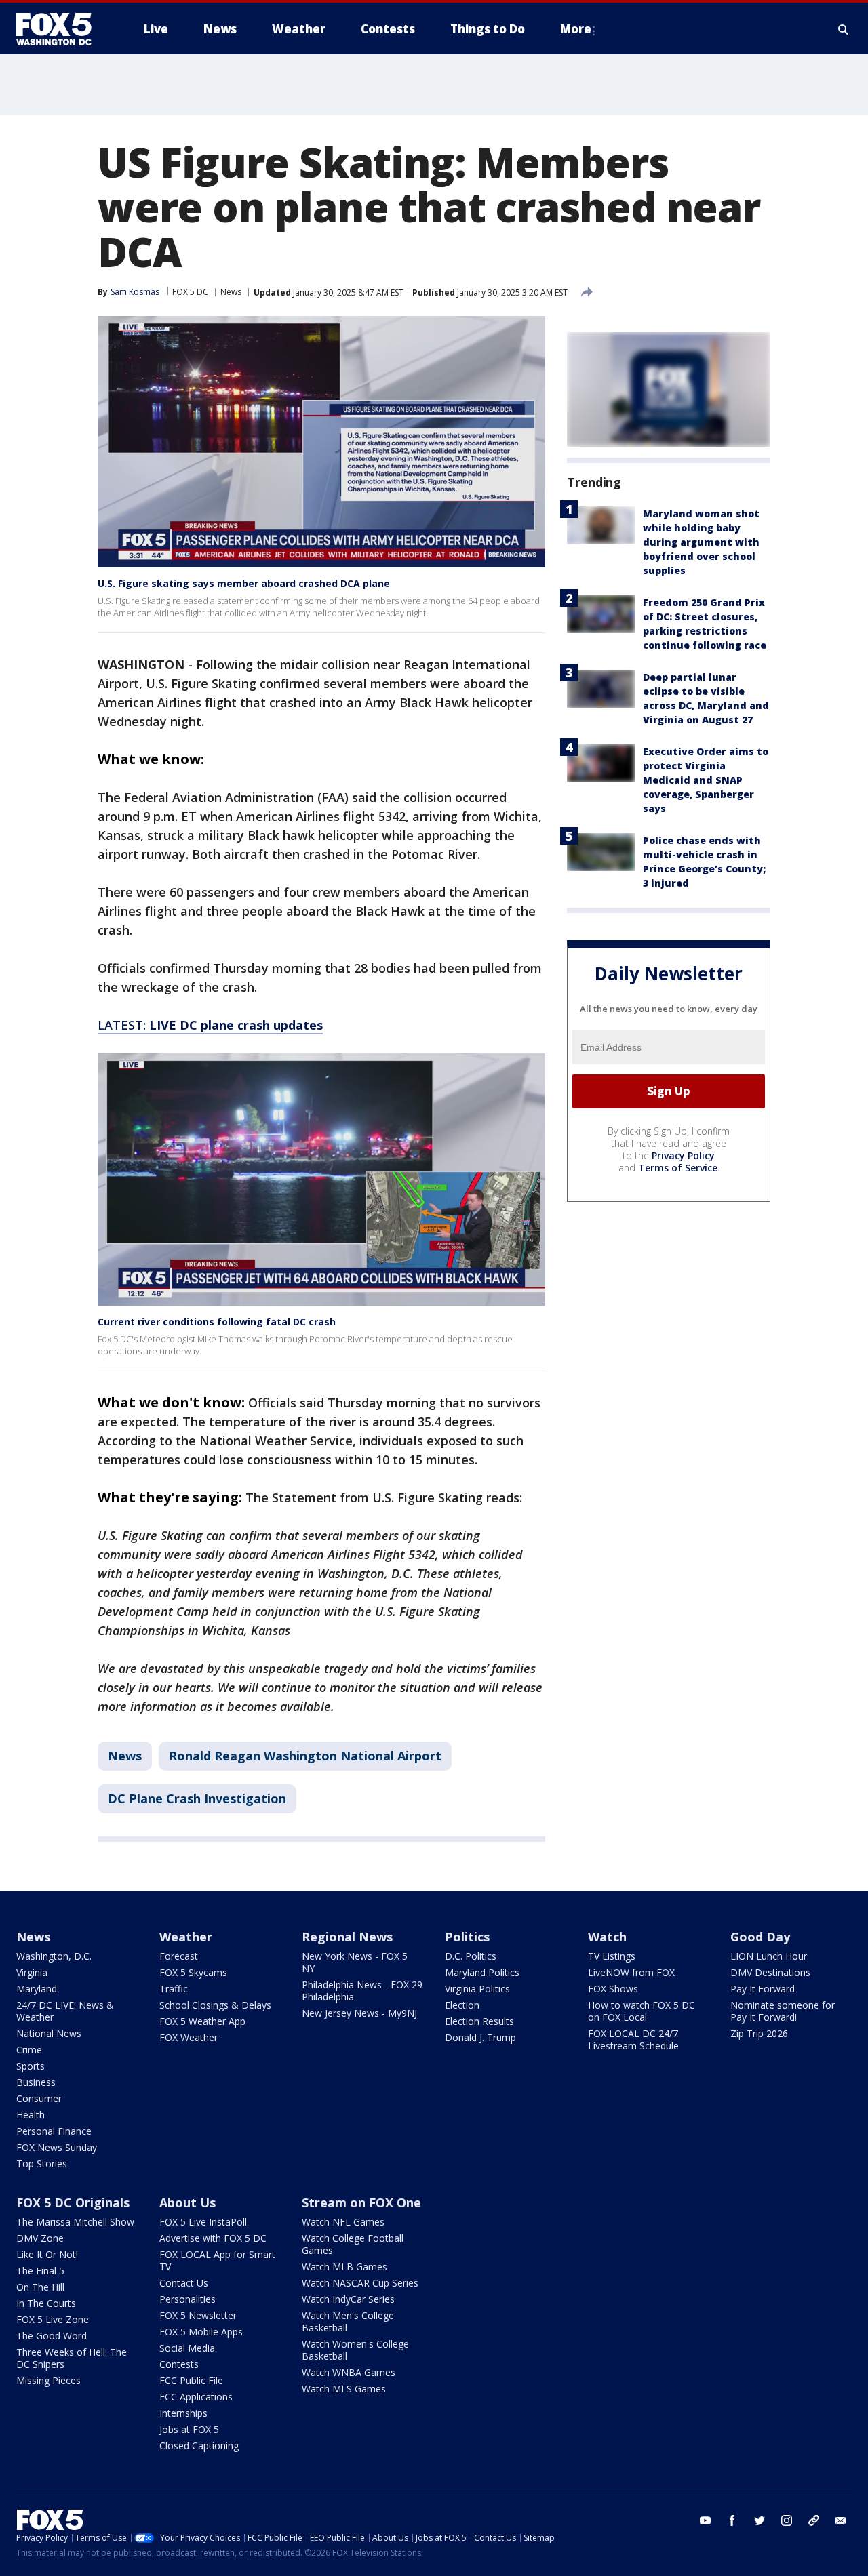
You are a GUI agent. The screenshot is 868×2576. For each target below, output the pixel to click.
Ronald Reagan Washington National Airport (305, 1756)
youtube (705, 2520)
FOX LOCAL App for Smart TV (217, 2260)
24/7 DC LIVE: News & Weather (65, 2011)
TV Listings (612, 1956)
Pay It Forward (763, 1989)
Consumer (39, 2098)
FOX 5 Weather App (202, 2021)
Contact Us (184, 2283)
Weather (186, 1937)
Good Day (760, 1937)
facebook (732, 2520)
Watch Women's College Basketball (355, 2350)
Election (462, 2005)
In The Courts (46, 2303)
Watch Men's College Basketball (348, 2321)
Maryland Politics (482, 1972)
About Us (188, 2202)
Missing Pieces (48, 2380)
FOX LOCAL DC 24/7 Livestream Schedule (633, 2039)
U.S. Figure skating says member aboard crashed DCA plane (244, 583)
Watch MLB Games (344, 2267)
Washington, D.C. (54, 1956)
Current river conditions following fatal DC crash (217, 1322)
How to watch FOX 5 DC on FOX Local (642, 2011)
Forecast (179, 1956)
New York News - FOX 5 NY (355, 1962)
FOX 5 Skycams (193, 1972)
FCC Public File (191, 2380)
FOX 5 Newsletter (198, 2315)
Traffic (174, 1989)
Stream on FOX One (361, 2202)
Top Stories (42, 2164)
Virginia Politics (477, 1989)
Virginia (32, 1972)
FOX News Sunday (57, 2147)
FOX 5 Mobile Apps (201, 2332)
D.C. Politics (471, 1956)
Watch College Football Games (353, 2244)
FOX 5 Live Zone (53, 2319)
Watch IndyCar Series (348, 2299)
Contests (179, 2364)
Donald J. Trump (480, 2037)
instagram (787, 2520)
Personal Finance (54, 2131)
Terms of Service (678, 1168)
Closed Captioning (199, 2446)
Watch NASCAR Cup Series (360, 2283)
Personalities (188, 2299)
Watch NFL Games (343, 2222)
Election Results (479, 2021)
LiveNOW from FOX (631, 1972)
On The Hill (40, 2287)
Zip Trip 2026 (759, 2033)
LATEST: (210, 1025)
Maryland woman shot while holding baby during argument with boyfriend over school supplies (701, 542)
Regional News (347, 1937)
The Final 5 (40, 2271)
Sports (31, 2066)
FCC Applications (196, 2397)
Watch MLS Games (344, 2389)
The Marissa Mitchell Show (75, 2222)
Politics (467, 1937)
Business (36, 2082)
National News (49, 2033)
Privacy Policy (683, 1155)
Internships (183, 2413)
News (231, 292)
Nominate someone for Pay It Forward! (783, 2011)
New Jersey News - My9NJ (359, 2013)
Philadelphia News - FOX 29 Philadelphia (362, 1991)
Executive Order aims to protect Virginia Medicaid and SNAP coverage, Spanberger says (706, 780)
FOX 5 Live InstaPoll (203, 2222)
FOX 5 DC (190, 292)
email (841, 2520)
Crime (29, 2050)
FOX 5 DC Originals (73, 2202)
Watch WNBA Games (349, 2372)
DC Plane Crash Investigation (197, 1798)
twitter (759, 2520)
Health (31, 2115)
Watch (607, 1937)
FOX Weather (189, 2037)
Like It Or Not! (47, 2254)
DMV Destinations (770, 1972)
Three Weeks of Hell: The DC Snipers (72, 2358)
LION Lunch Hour (769, 1956)
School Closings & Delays (215, 2005)
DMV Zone (40, 2238)
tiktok (814, 2520)
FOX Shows (613, 1989)
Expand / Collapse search (844, 29)
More (576, 29)
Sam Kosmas (135, 292)
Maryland (37, 1989)
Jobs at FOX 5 (189, 2429)
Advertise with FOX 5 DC (213, 2238)
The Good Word (52, 2336)
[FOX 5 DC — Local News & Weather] (61, 29)
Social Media (187, 2348)
